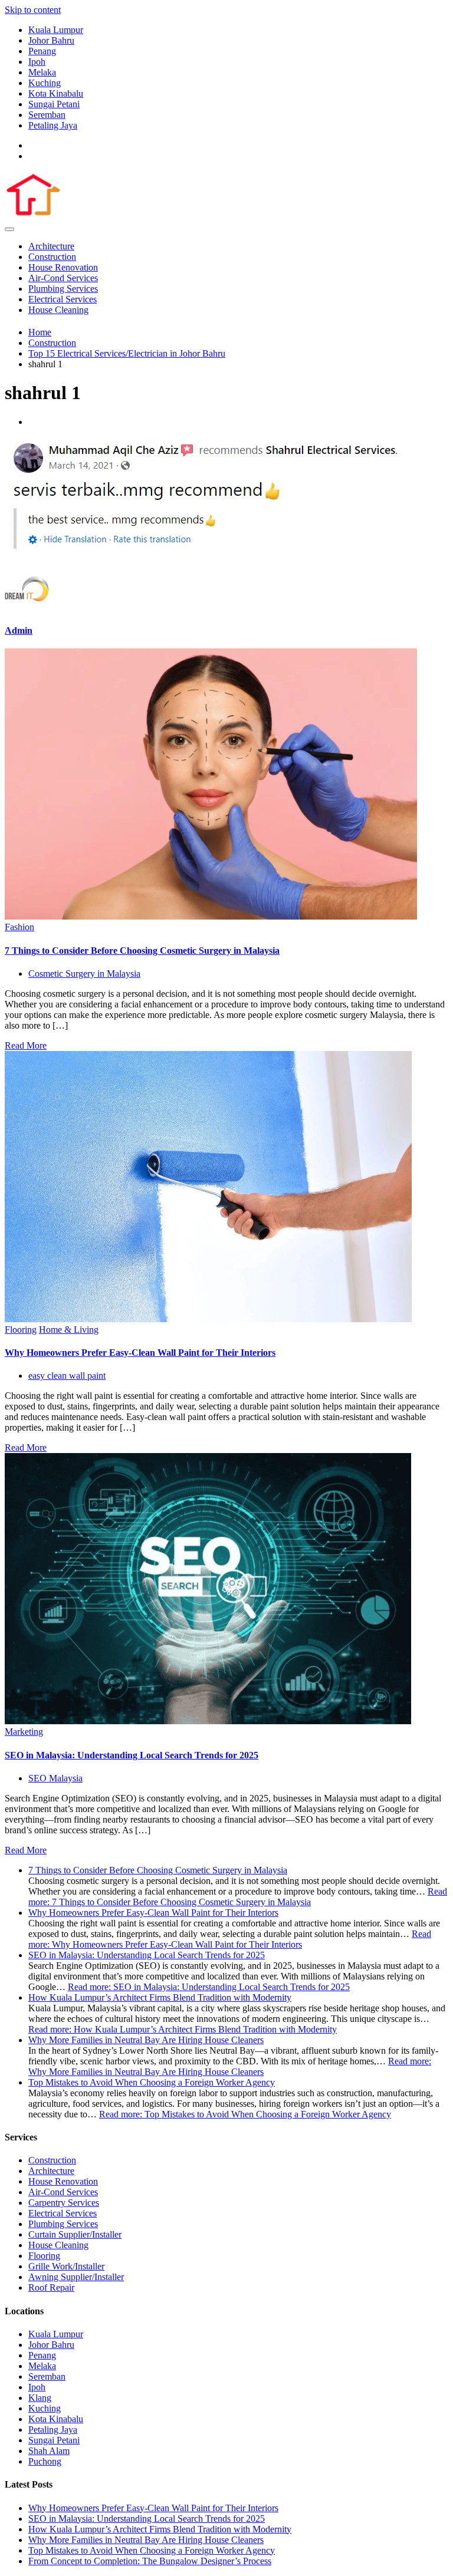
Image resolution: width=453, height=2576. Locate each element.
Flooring (21, 1330)
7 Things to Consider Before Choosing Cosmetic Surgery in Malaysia (142, 951)
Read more (238, 1897)
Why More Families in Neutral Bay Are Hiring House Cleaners (146, 2040)
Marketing (24, 1732)
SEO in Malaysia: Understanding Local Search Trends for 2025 (132, 1755)
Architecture (51, 246)
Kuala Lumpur (56, 30)
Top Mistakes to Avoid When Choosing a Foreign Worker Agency (152, 2082)
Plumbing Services (63, 289)
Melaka (42, 72)
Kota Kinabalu (56, 93)
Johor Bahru (51, 40)
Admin (19, 630)
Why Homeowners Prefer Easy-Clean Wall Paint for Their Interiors (140, 1353)
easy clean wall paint (67, 1376)
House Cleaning (58, 310)
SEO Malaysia (55, 1778)
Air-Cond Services (63, 278)
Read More (26, 1045)
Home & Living (69, 1330)
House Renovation (63, 267)
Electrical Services (63, 299)
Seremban (47, 115)
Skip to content (33, 10)
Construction (52, 257)
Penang (42, 51)
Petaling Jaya (53, 125)
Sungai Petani (54, 104)
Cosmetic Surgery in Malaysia (84, 974)
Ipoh (37, 62)
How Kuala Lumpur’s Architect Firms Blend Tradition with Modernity (160, 1997)
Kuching (45, 83)
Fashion (19, 927)
